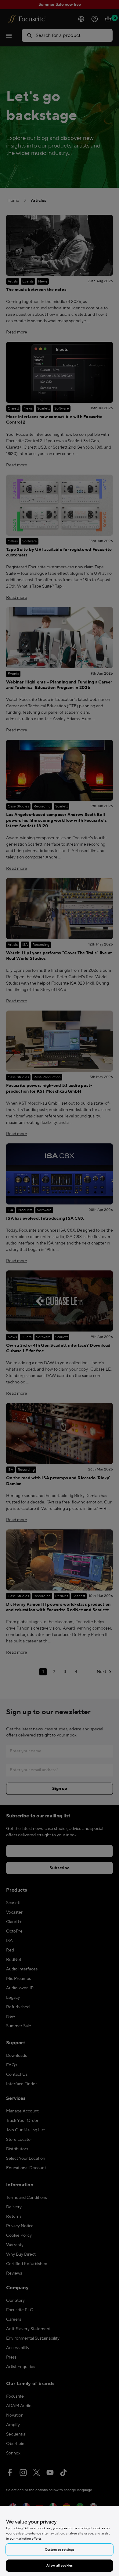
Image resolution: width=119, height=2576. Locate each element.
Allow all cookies (60, 2565)
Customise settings (60, 2550)
